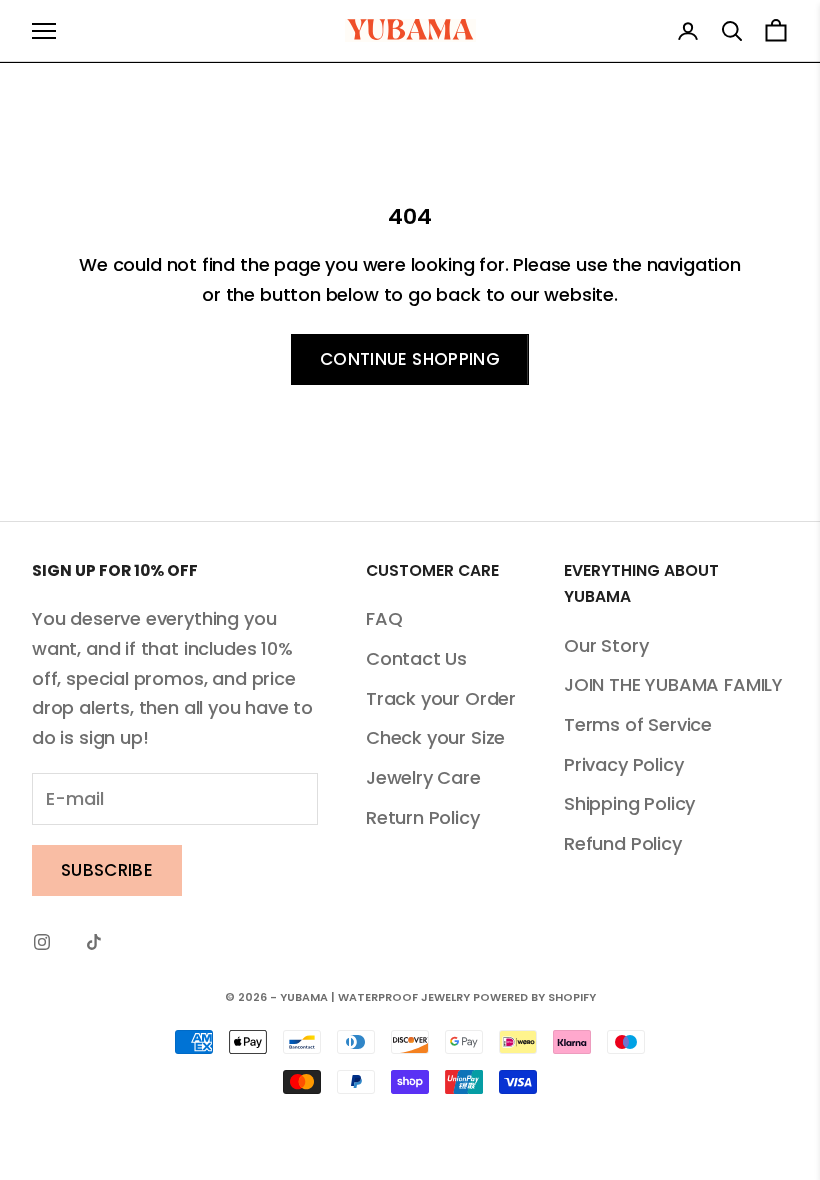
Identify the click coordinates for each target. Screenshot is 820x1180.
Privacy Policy (623, 764)
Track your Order (441, 698)
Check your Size (435, 737)
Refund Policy (623, 843)
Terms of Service (638, 724)
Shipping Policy (629, 803)
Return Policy (423, 817)
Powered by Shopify (534, 997)
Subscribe (107, 870)
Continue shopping (410, 359)
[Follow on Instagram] (42, 942)
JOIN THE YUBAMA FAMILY (673, 684)
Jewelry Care (423, 777)
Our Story (606, 645)
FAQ (384, 618)
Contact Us (416, 658)
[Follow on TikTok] (94, 942)
